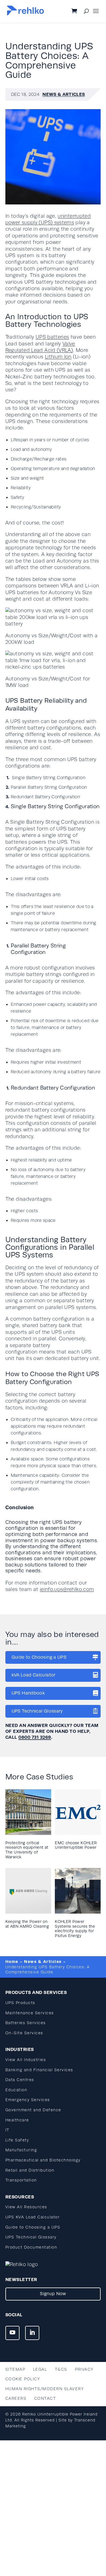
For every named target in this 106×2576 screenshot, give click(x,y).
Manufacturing (21, 2150)
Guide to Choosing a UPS (39, 1657)
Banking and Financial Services (39, 2070)
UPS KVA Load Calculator (33, 2217)
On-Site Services (24, 2033)
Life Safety (17, 2140)
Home (12, 1962)
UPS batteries (52, 337)
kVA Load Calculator (34, 1675)
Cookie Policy (23, 2379)
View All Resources (26, 2207)
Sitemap (15, 2369)
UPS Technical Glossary (37, 1711)
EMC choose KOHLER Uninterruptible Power (76, 1845)
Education (16, 2090)
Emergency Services (28, 2100)
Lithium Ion (58, 357)
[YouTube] (12, 2333)
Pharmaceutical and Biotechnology (43, 2160)
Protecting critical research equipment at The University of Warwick (27, 1850)
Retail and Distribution (30, 2170)
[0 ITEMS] (79, 12)
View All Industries (26, 2060)
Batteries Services (26, 2023)
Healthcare (17, 2120)
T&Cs (61, 2369)
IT (7, 2130)
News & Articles (64, 94)
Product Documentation (31, 2247)
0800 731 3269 (35, 1737)
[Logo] (25, 14)
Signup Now (53, 2294)
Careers (16, 2398)
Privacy (84, 2369)
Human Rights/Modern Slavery (45, 2389)
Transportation (21, 2180)
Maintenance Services (30, 2013)
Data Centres (20, 2080)
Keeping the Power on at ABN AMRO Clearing (27, 1924)
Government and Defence (33, 2110)
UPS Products (20, 2003)
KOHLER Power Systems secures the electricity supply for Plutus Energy (75, 1929)
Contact (45, 2398)
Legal (40, 2369)
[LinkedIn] (32, 2333)
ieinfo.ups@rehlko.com (67, 1589)
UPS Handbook (28, 1693)
